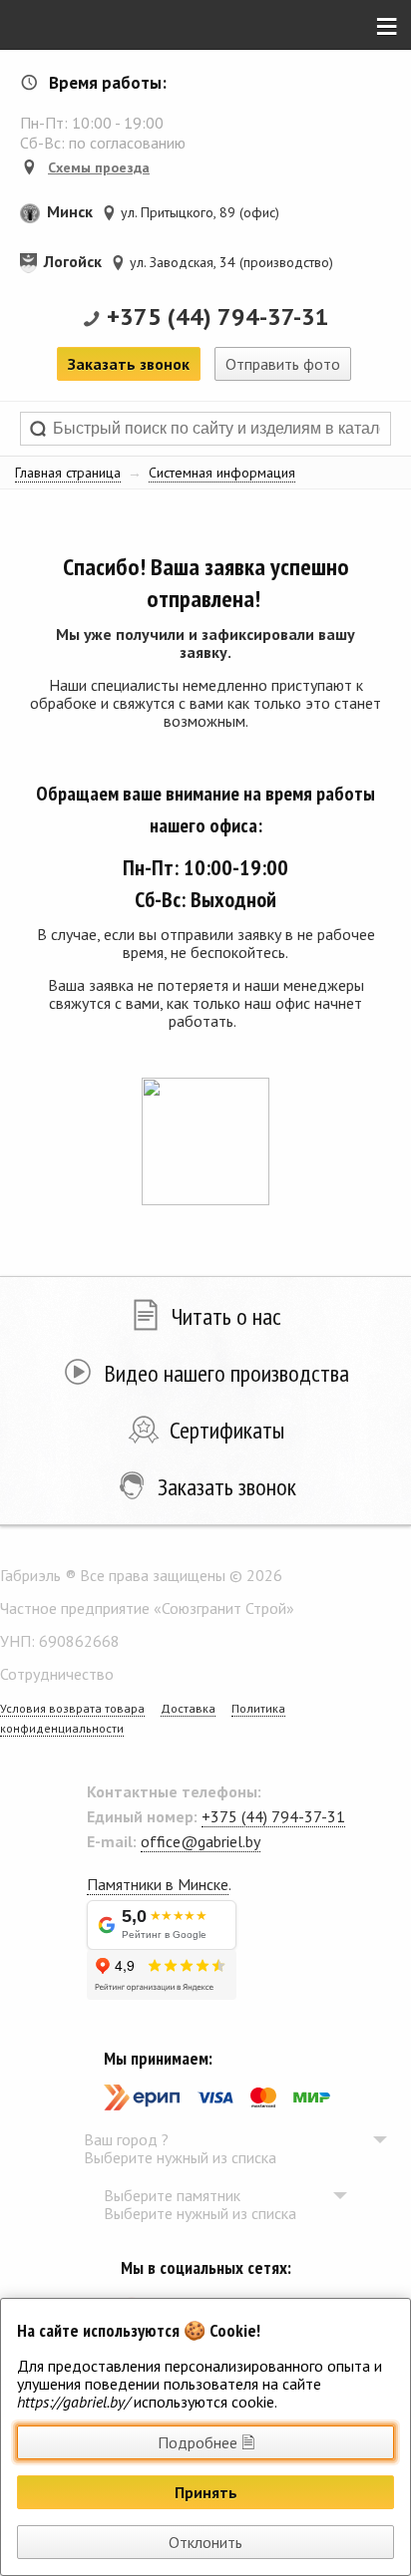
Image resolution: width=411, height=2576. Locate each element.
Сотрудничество (57, 1674)
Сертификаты (227, 1430)
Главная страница (68, 473)
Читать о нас (226, 1316)
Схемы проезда (99, 167)
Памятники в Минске (158, 1884)
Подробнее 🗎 (206, 2442)
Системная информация (222, 473)
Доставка (188, 1708)
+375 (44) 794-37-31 (218, 317)
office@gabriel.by (201, 1841)
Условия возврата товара (72, 1708)
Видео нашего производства (226, 1373)
